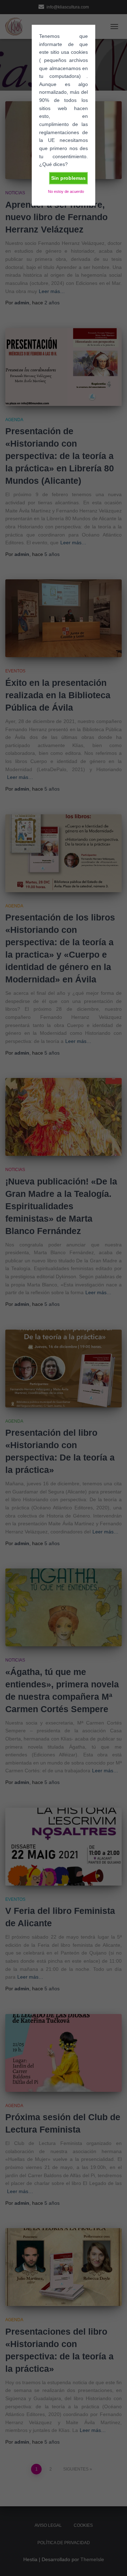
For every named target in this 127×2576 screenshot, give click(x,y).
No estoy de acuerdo (66, 191)
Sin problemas (68, 178)
